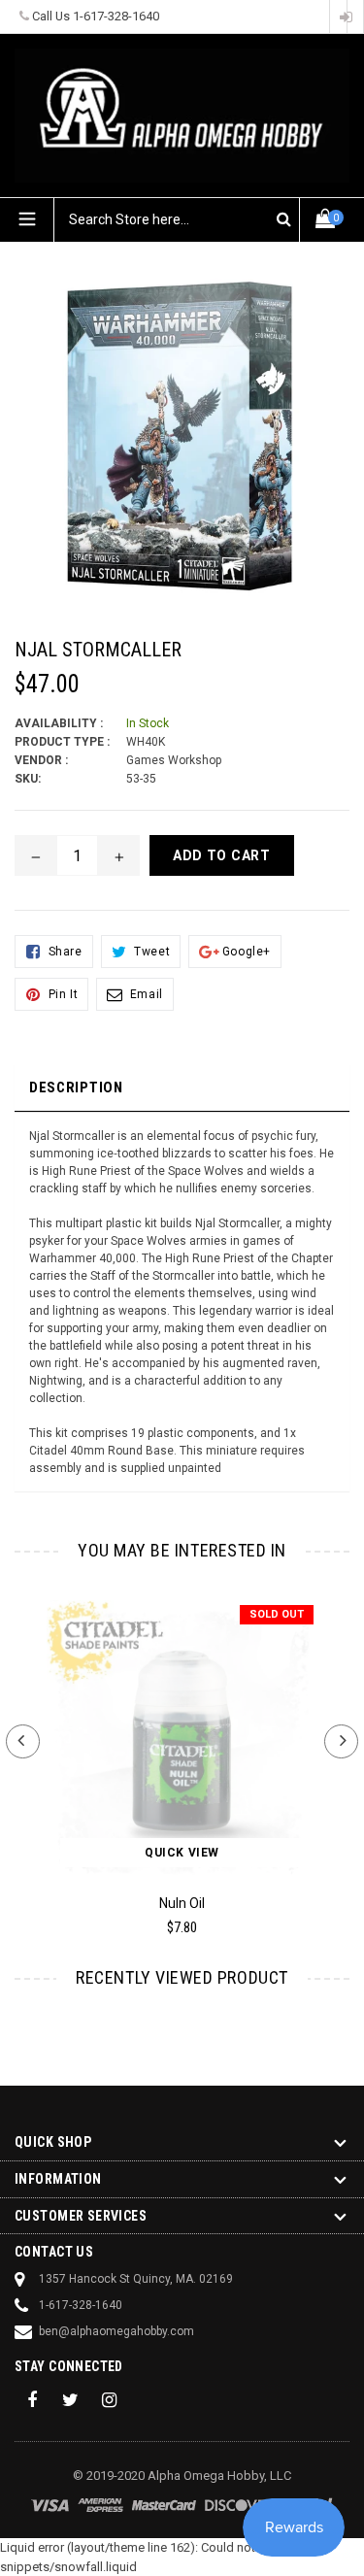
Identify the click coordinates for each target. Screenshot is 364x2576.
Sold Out (277, 1614)
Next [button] (341, 1741)
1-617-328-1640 (116, 16)
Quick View (182, 1853)
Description (76, 1087)
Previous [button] (23, 1741)
